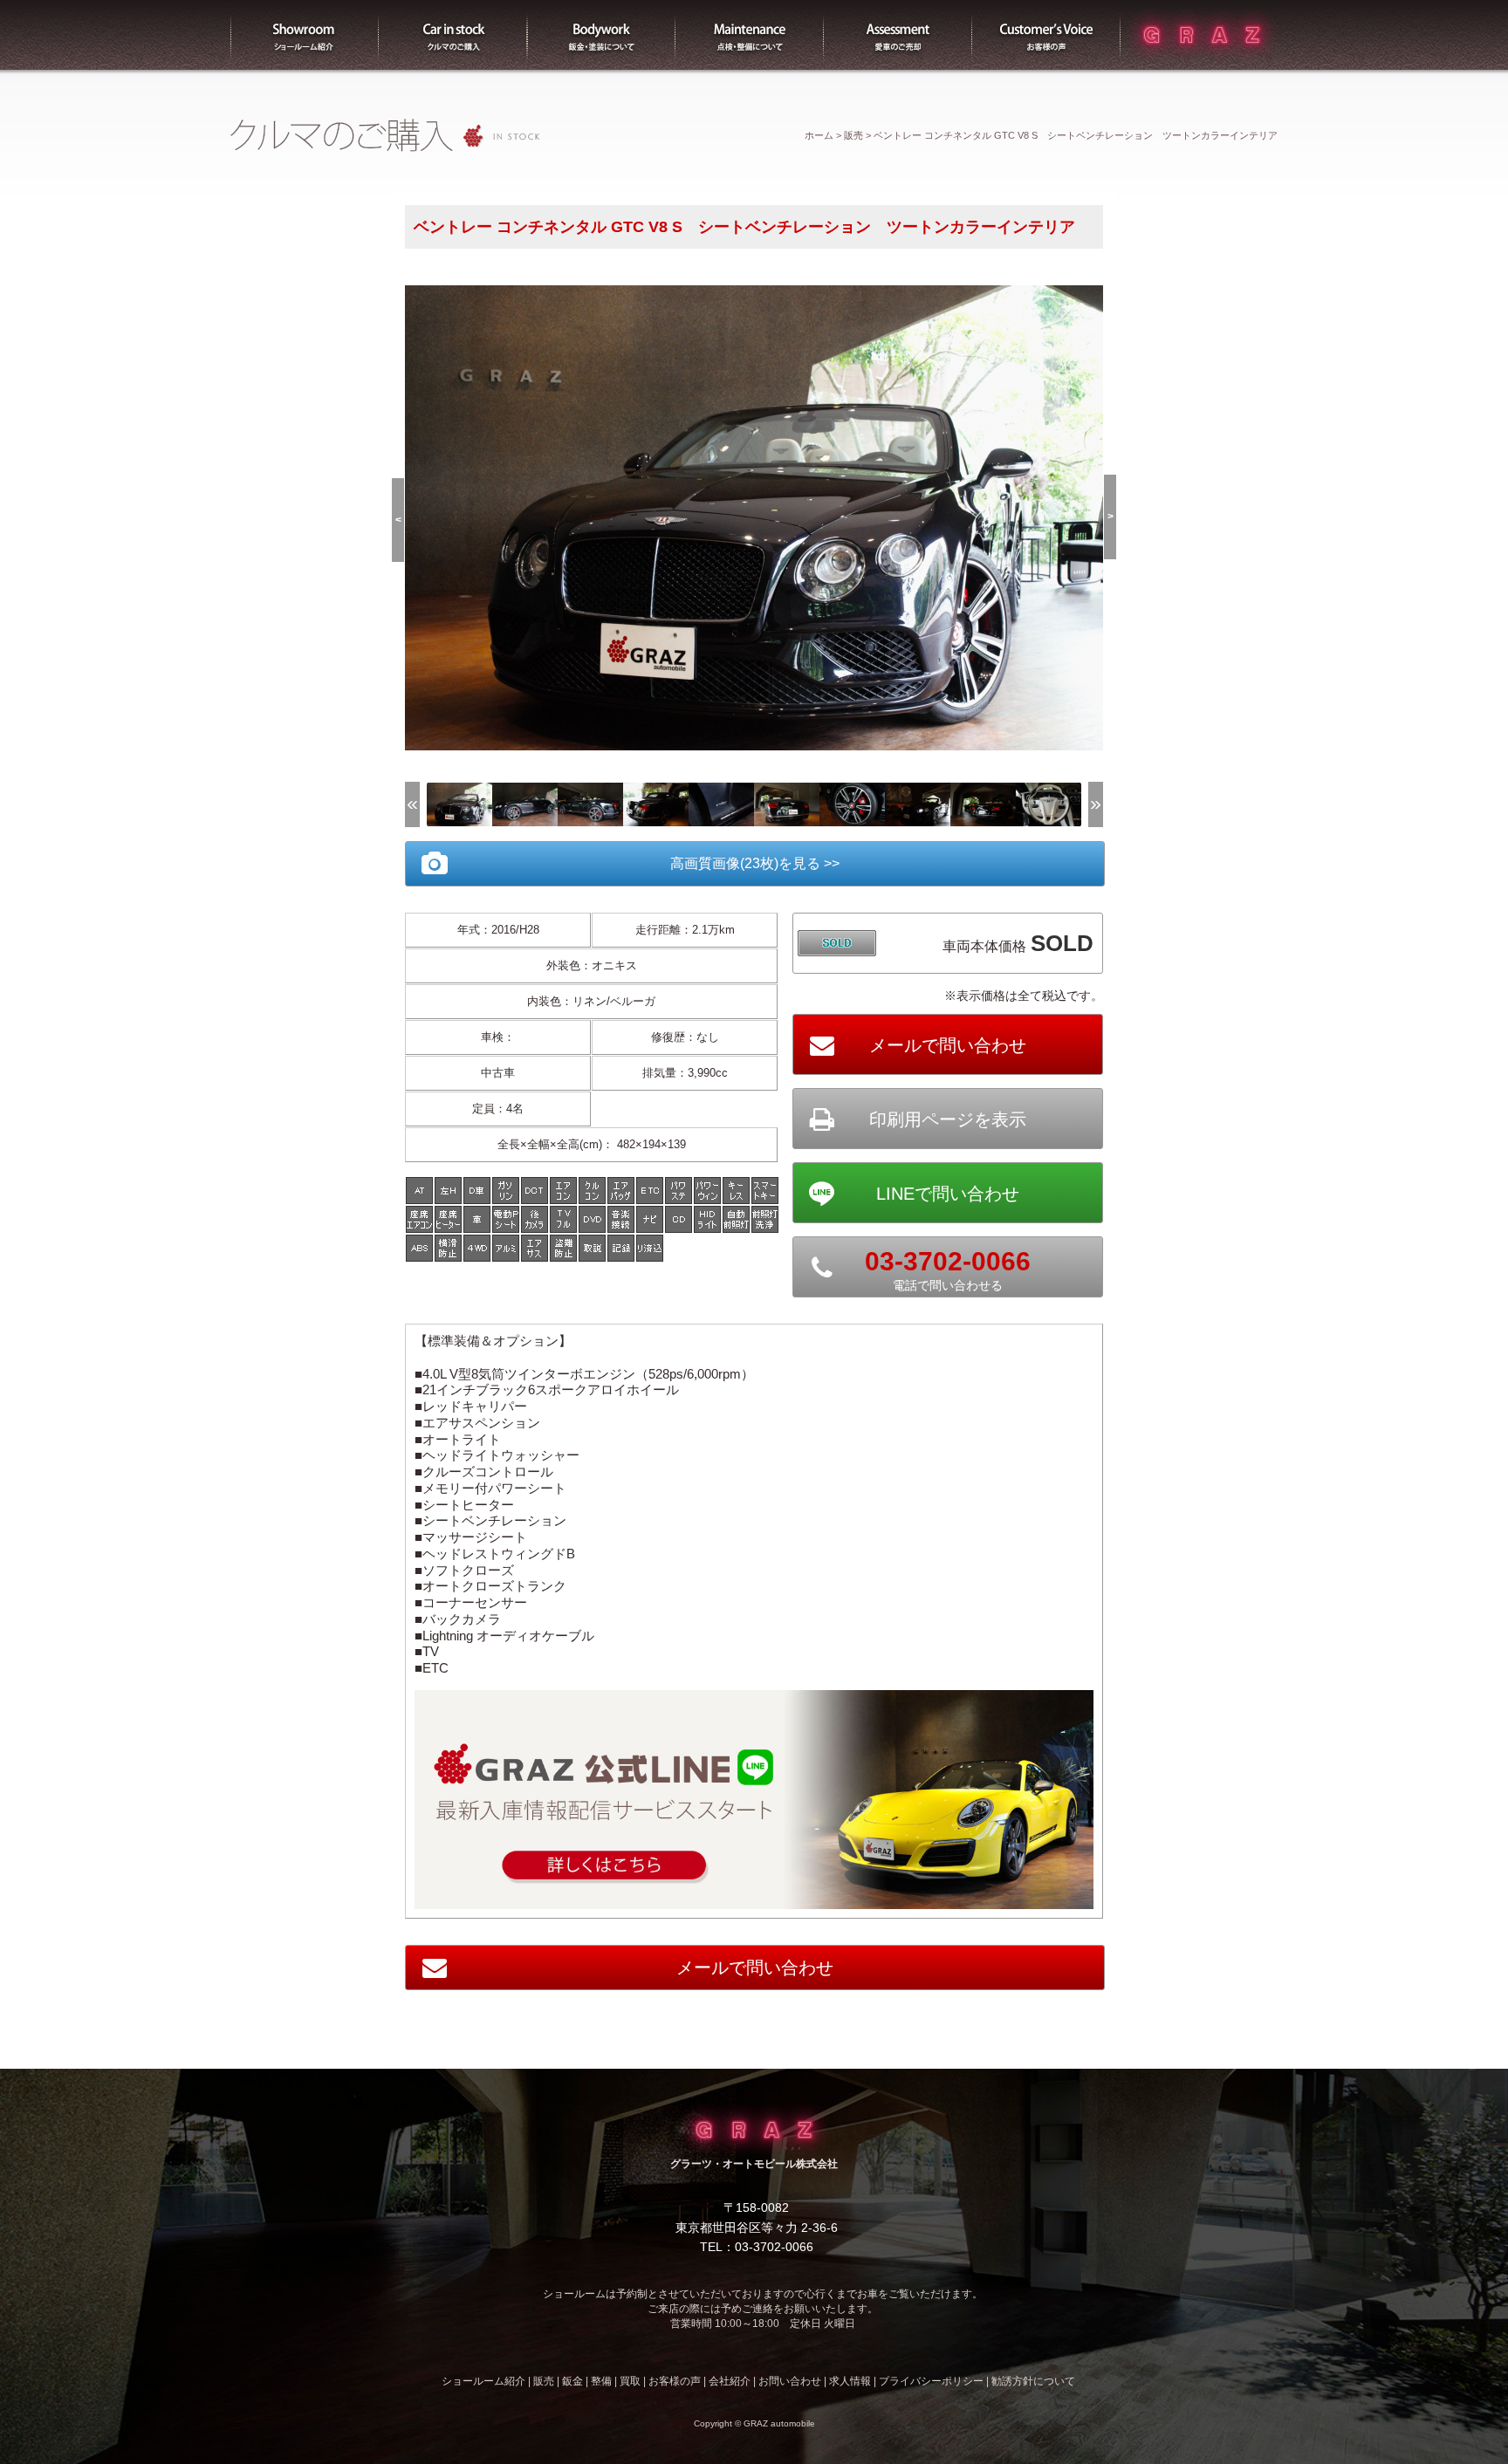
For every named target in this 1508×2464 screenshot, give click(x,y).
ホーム (819, 135)
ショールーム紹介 (305, 35)
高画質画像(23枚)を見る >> (755, 863)
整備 (750, 35)
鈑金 (572, 2381)
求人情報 (850, 2381)
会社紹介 (730, 2381)
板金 (601, 35)
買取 (898, 35)
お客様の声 (1046, 35)
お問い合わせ (790, 2381)
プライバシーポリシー (931, 2381)
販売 (453, 35)
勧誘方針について (1033, 2381)
